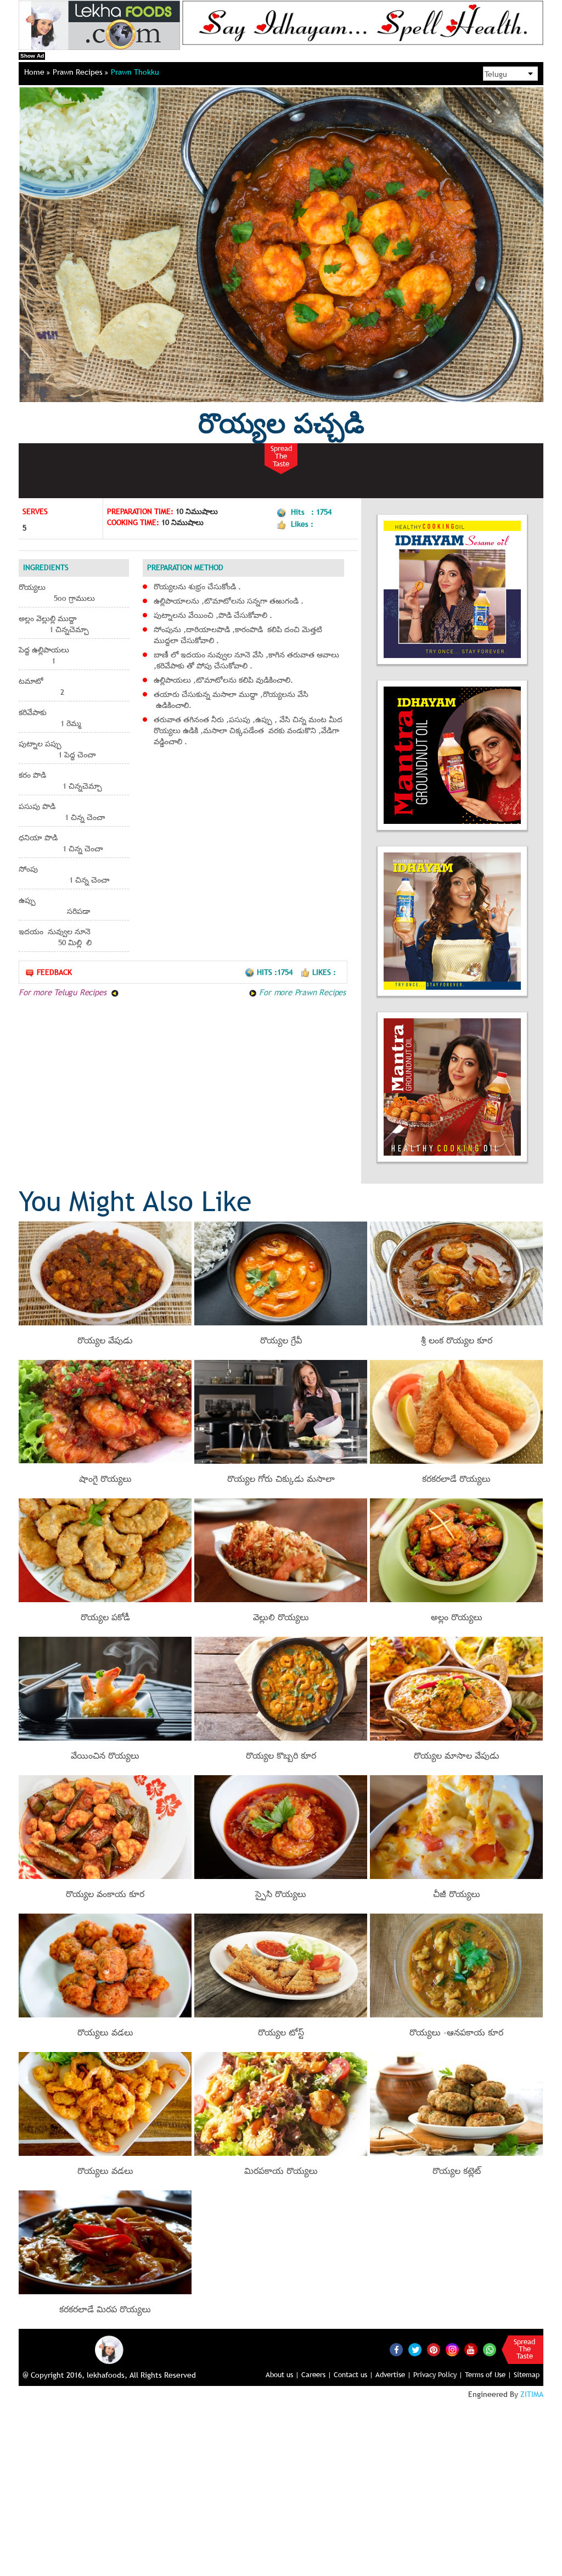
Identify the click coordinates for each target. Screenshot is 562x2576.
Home (35, 72)
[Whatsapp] (490, 2350)
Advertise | (393, 2374)
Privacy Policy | (438, 2374)
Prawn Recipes (79, 72)
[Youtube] (471, 2350)
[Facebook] (396, 2350)
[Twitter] (415, 2350)
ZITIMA (532, 2394)
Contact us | (353, 2374)
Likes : (324, 972)
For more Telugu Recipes (64, 992)
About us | (282, 2374)
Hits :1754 (276, 972)
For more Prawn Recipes (301, 992)
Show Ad (32, 56)
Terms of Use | (488, 2374)
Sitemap (527, 2374)
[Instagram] (452, 2349)
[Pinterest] (434, 2350)
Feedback (54, 972)
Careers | (316, 2374)
